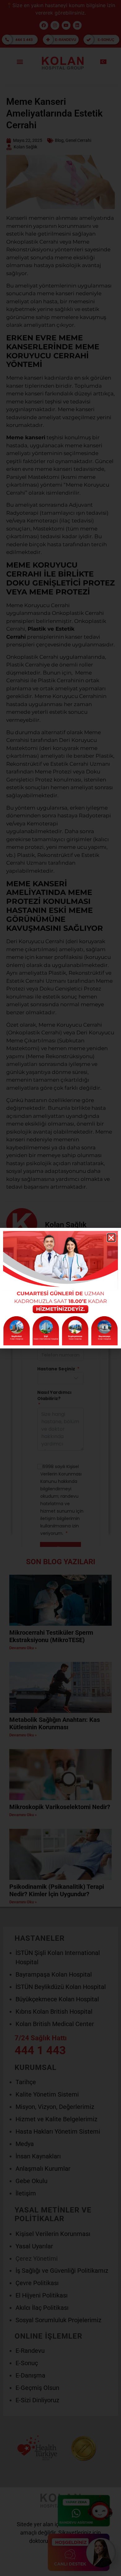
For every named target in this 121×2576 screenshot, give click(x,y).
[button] (111, 1238)
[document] (60, 1288)
